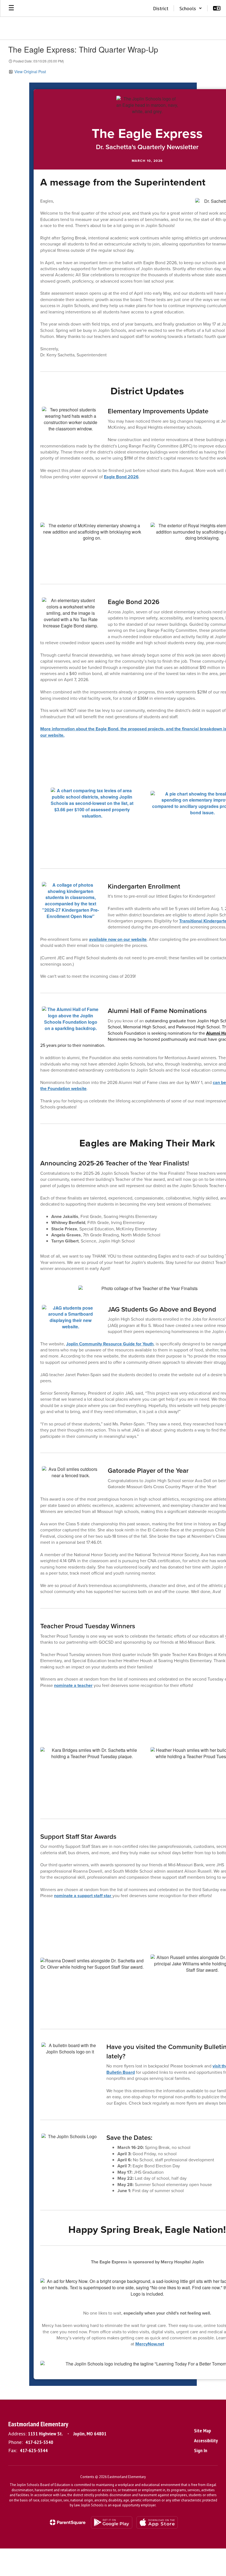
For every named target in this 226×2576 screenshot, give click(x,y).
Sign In (201, 2450)
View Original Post (30, 72)
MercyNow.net (150, 2344)
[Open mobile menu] (11, 8)
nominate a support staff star (83, 1896)
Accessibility (206, 2440)
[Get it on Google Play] (112, 2522)
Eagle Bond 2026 (121, 477)
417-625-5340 (39, 2442)
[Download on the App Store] (157, 2522)
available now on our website (118, 939)
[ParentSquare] (68, 2522)
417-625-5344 (34, 2450)
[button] (191, 8)
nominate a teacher (73, 1685)
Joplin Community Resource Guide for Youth (110, 1344)
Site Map (203, 2431)
